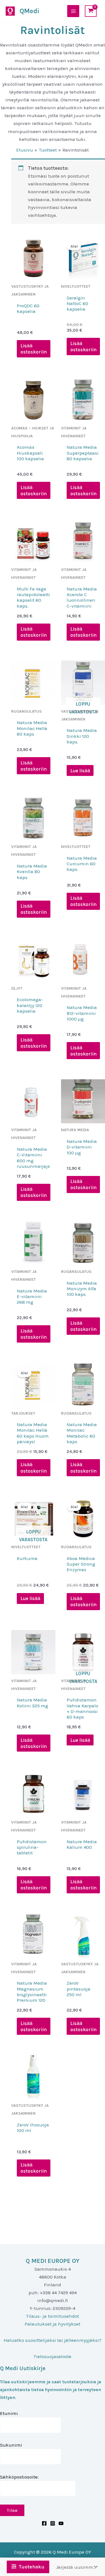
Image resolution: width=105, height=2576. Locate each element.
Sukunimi (11, 2445)
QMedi (29, 11)
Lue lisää (80, 771)
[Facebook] (44, 2523)
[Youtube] (61, 2523)
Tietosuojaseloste (53, 2356)
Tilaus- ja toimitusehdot (53, 2316)
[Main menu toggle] (73, 11)
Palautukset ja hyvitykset (53, 2324)
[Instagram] (53, 2523)
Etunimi (9, 2413)
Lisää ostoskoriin (34, 349)
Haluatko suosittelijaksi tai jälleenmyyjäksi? (53, 2340)
